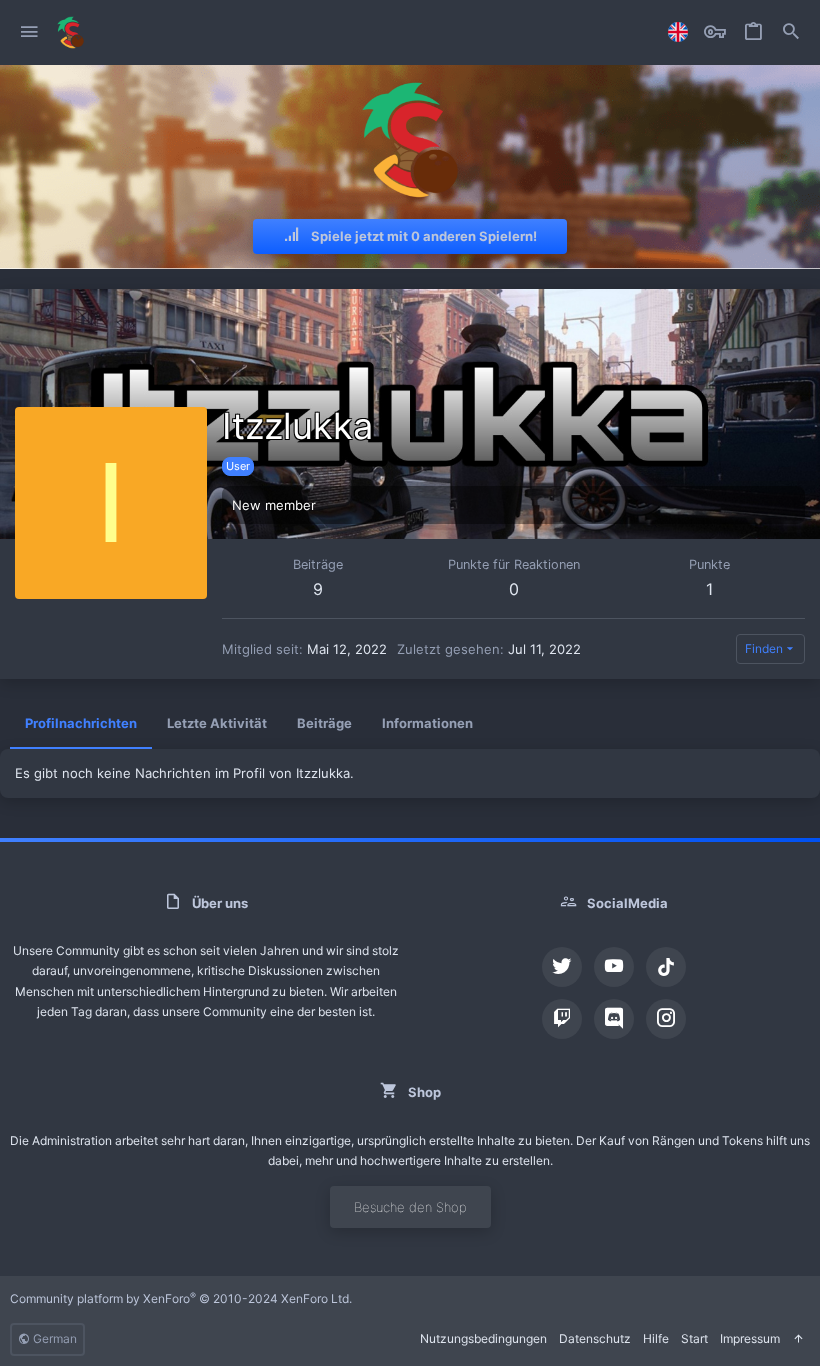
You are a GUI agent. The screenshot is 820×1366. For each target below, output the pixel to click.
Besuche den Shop (410, 1207)
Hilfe (656, 1338)
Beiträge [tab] (324, 723)
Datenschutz (595, 1338)
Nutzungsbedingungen (483, 1338)
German (53, 1338)
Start (694, 1338)
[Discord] (614, 1019)
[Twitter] (562, 967)
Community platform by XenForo (181, 1298)
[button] (29, 32)
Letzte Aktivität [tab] (217, 723)
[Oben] (798, 1339)
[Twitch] (562, 1019)
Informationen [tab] (427, 723)
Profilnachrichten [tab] (81, 723)
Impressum (750, 1338)
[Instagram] (666, 1019)
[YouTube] (614, 967)
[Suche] (791, 32)
